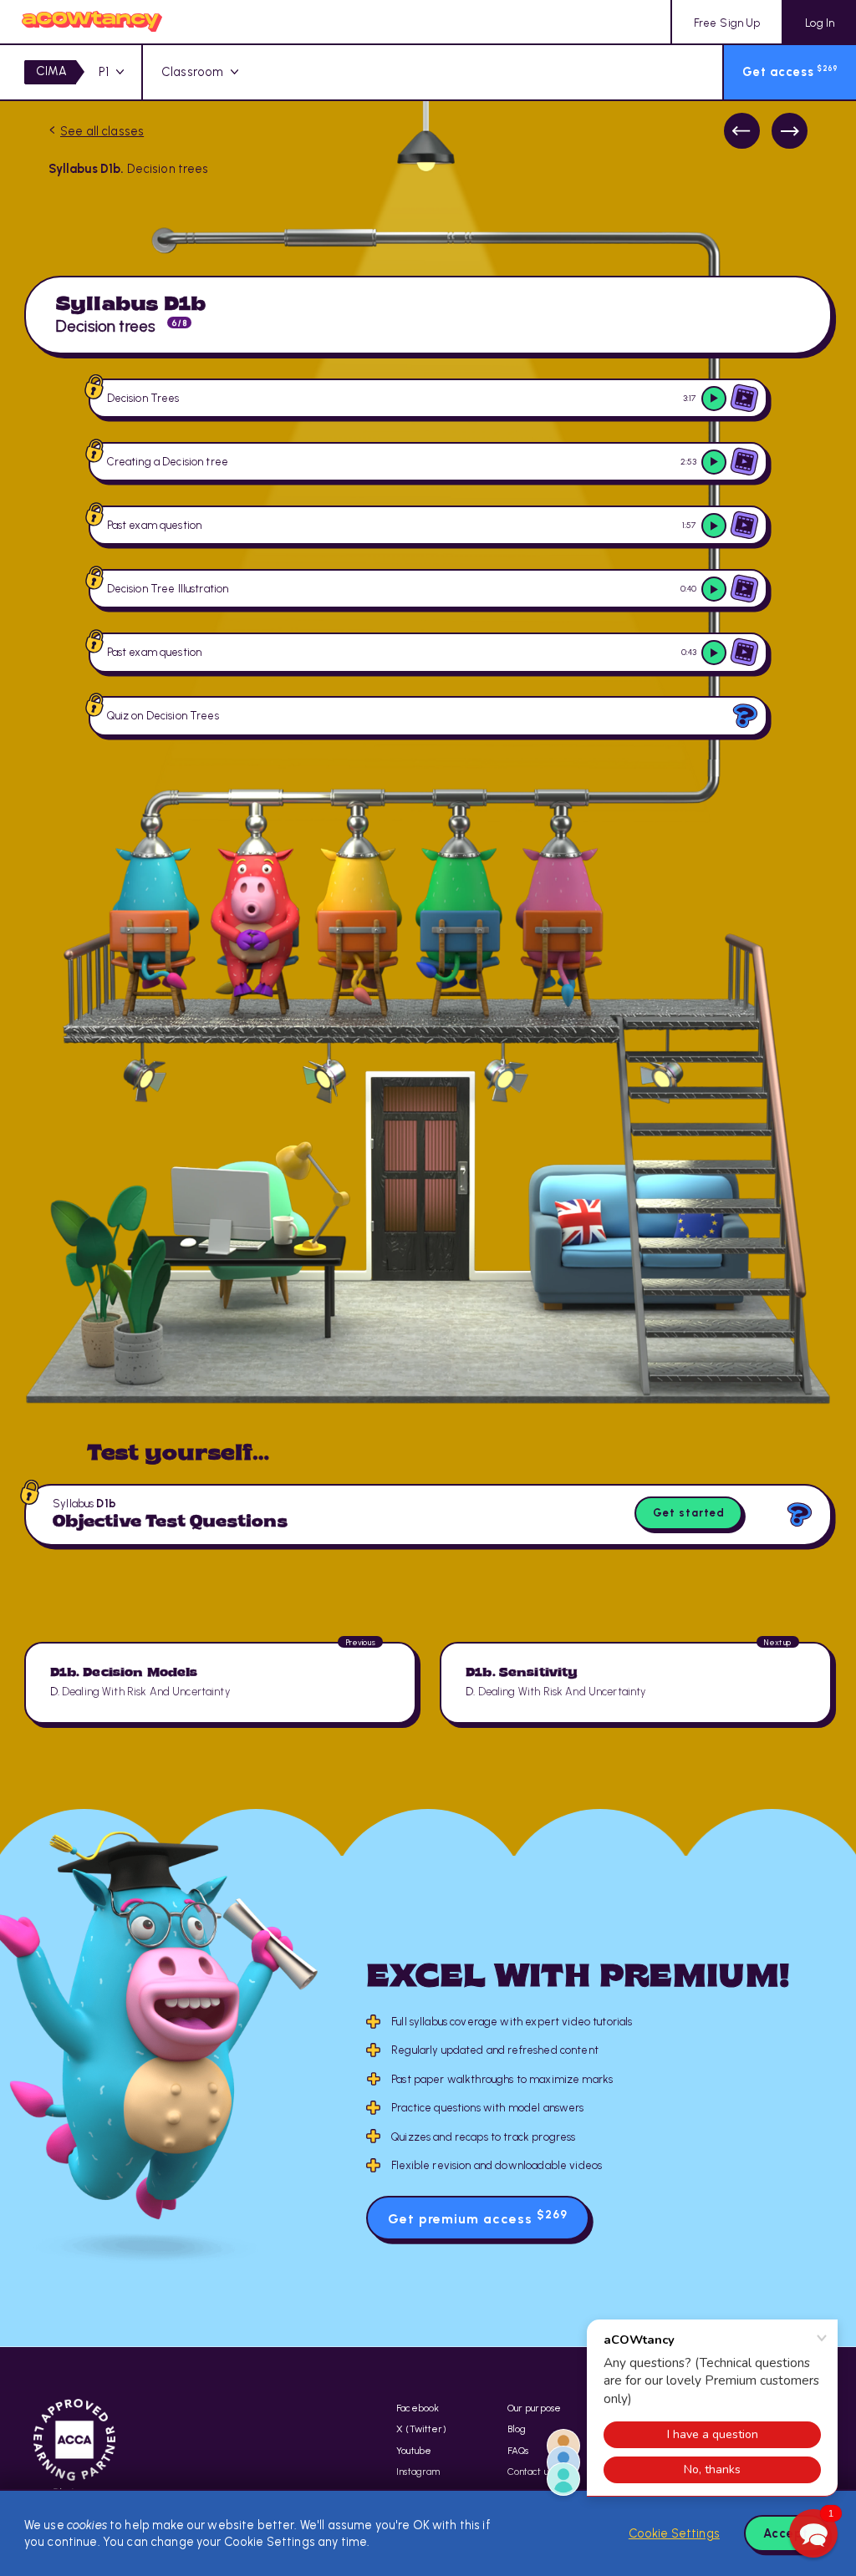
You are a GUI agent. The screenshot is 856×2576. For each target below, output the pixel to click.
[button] (813, 2533)
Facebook (418, 2408)
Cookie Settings (674, 2533)
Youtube (414, 2451)
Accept (786, 2533)
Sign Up (727, 23)
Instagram (418, 2472)
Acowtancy (92, 22)
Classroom (192, 72)
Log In (820, 23)
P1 (104, 72)
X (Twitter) (421, 2429)
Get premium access (478, 2217)
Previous (742, 131)
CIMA (51, 71)
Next (790, 131)
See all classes (102, 131)
